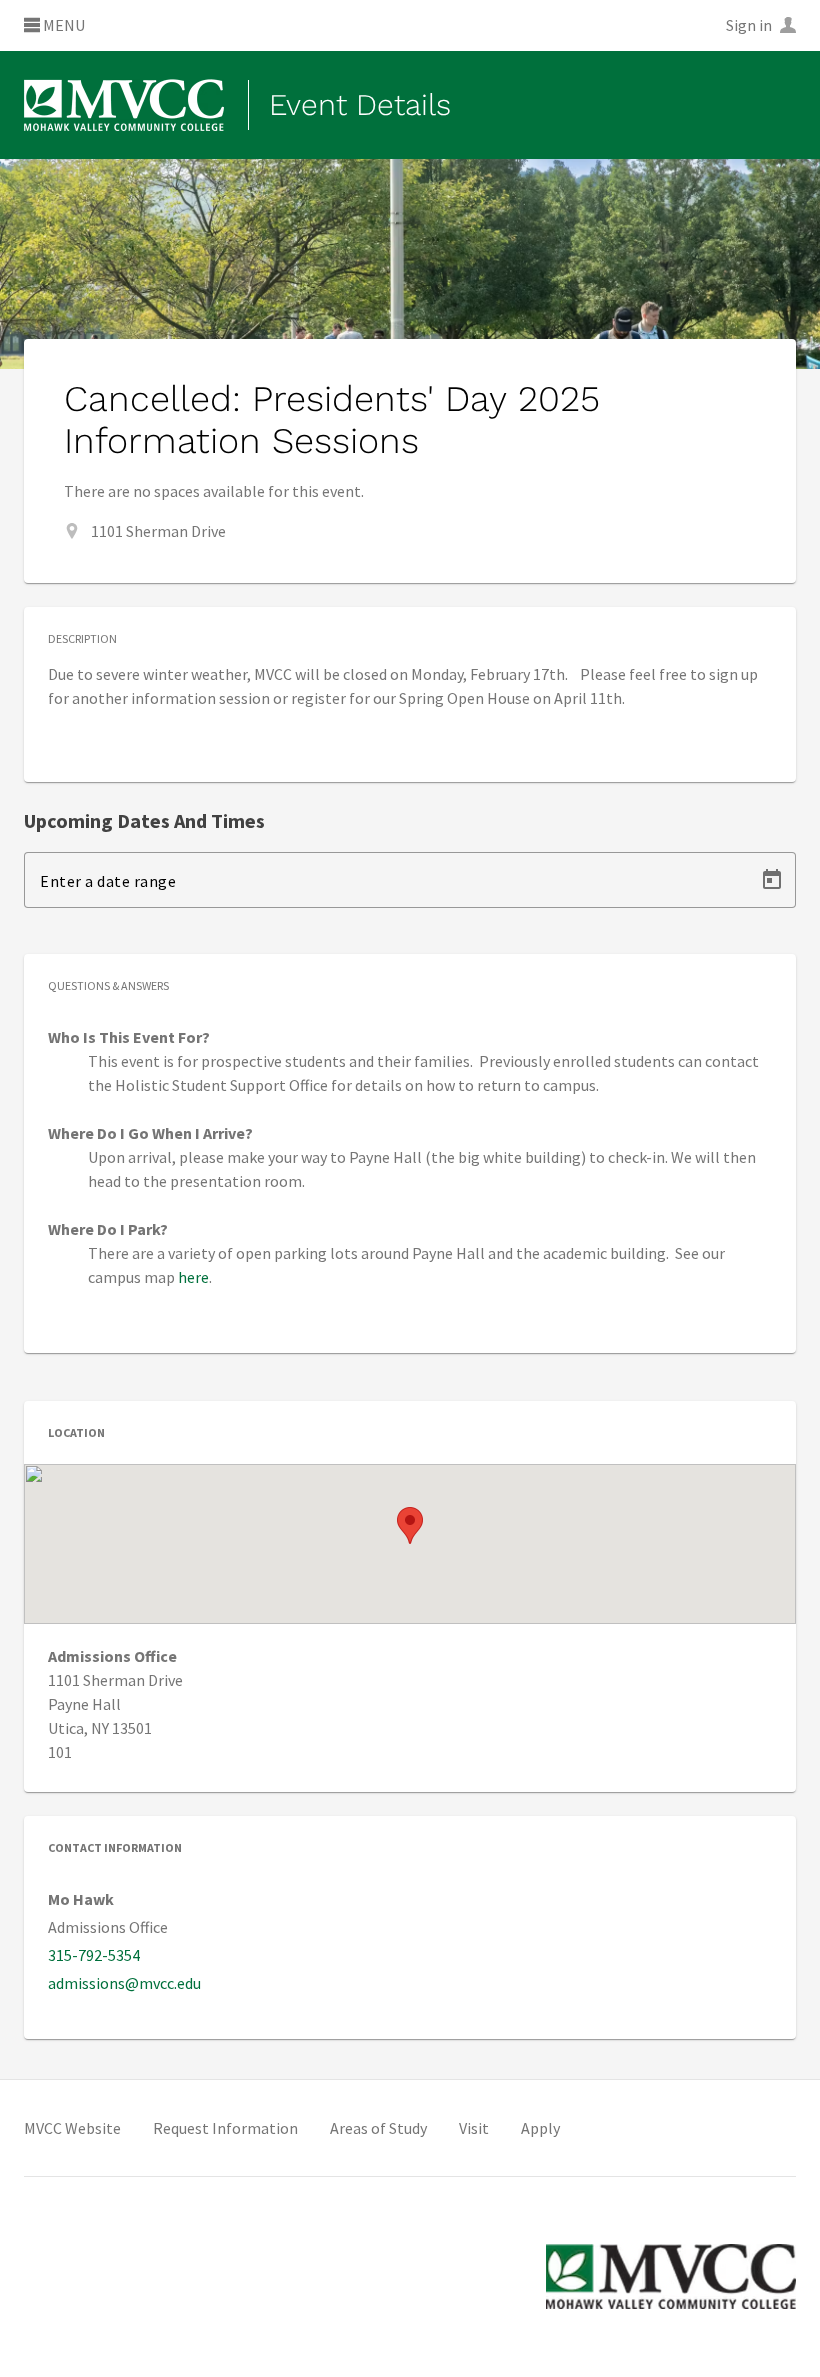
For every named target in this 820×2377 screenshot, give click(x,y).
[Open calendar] (772, 880)
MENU (62, 26)
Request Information (225, 2128)
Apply (540, 2128)
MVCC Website (72, 2128)
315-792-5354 (94, 1955)
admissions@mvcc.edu (124, 1983)
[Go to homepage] (124, 105)
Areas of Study (378, 2128)
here (193, 1277)
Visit (474, 2128)
